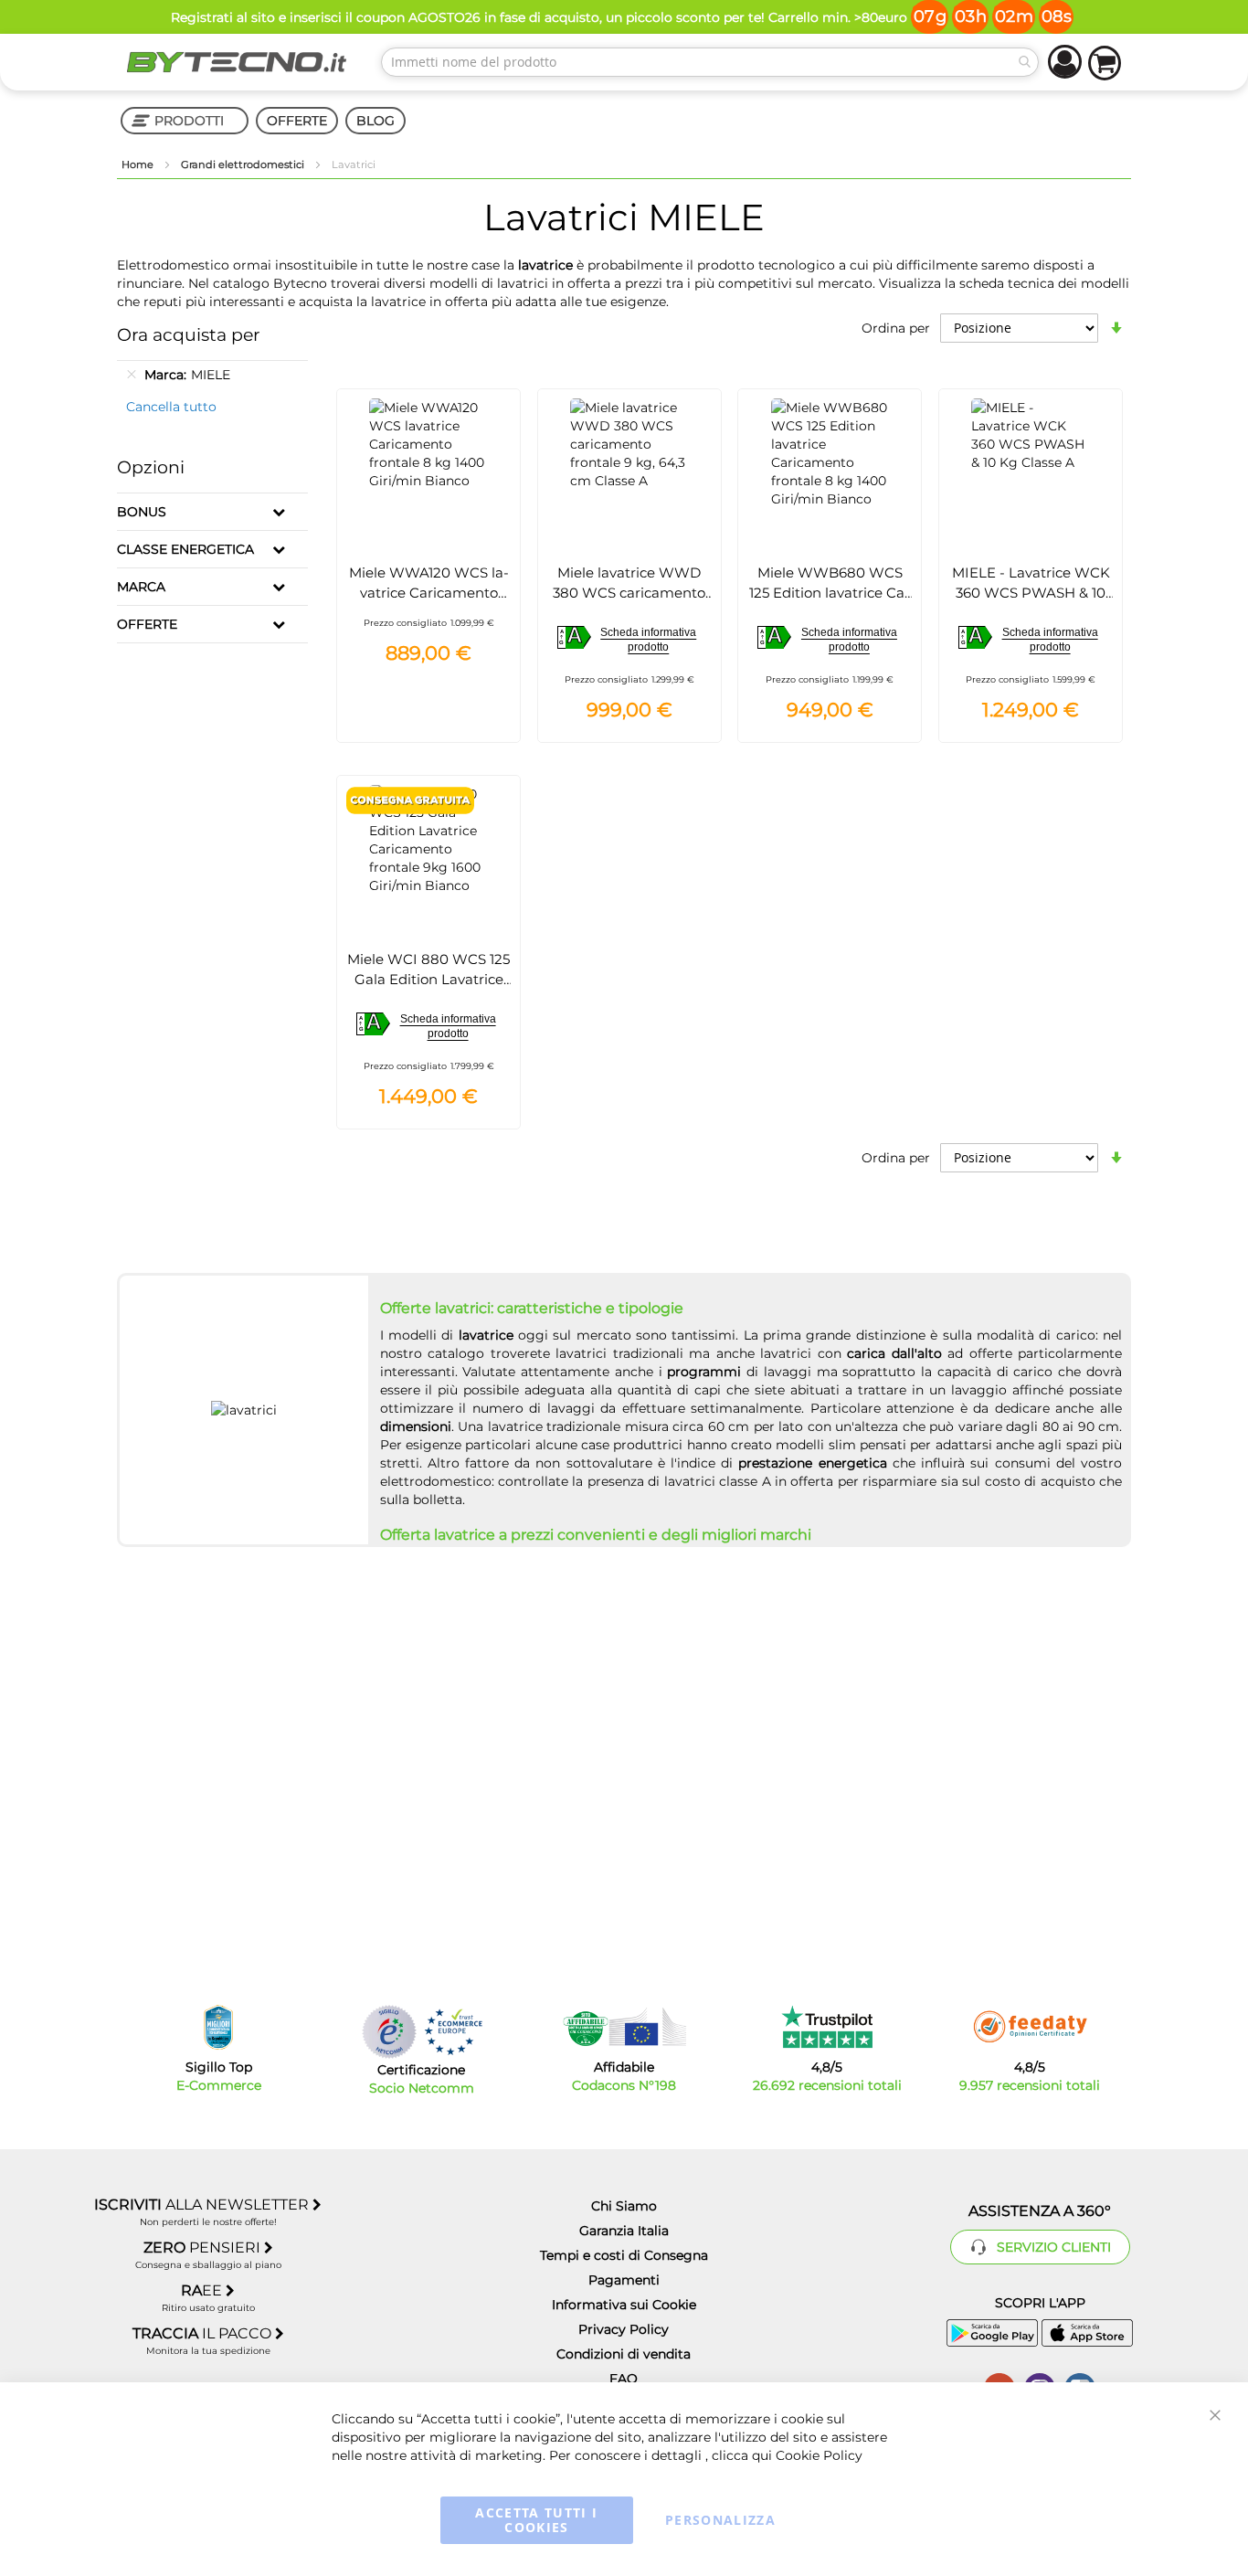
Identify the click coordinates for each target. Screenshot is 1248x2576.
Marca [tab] (141, 587)
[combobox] (710, 62)
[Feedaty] (1030, 2027)
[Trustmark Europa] (453, 2032)
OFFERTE (297, 121)
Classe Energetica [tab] (185, 549)
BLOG (375, 121)
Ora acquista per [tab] (189, 335)
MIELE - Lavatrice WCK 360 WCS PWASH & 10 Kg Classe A (1031, 593)
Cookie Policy (819, 2455)
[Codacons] (624, 2027)
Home (139, 164)
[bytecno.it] (237, 62)
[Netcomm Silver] (389, 2032)
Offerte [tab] (147, 624)
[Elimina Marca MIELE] (132, 375)
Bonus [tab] (142, 512)
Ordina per (896, 328)
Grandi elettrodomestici (244, 164)
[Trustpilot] (827, 2027)
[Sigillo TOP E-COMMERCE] (218, 2027)
